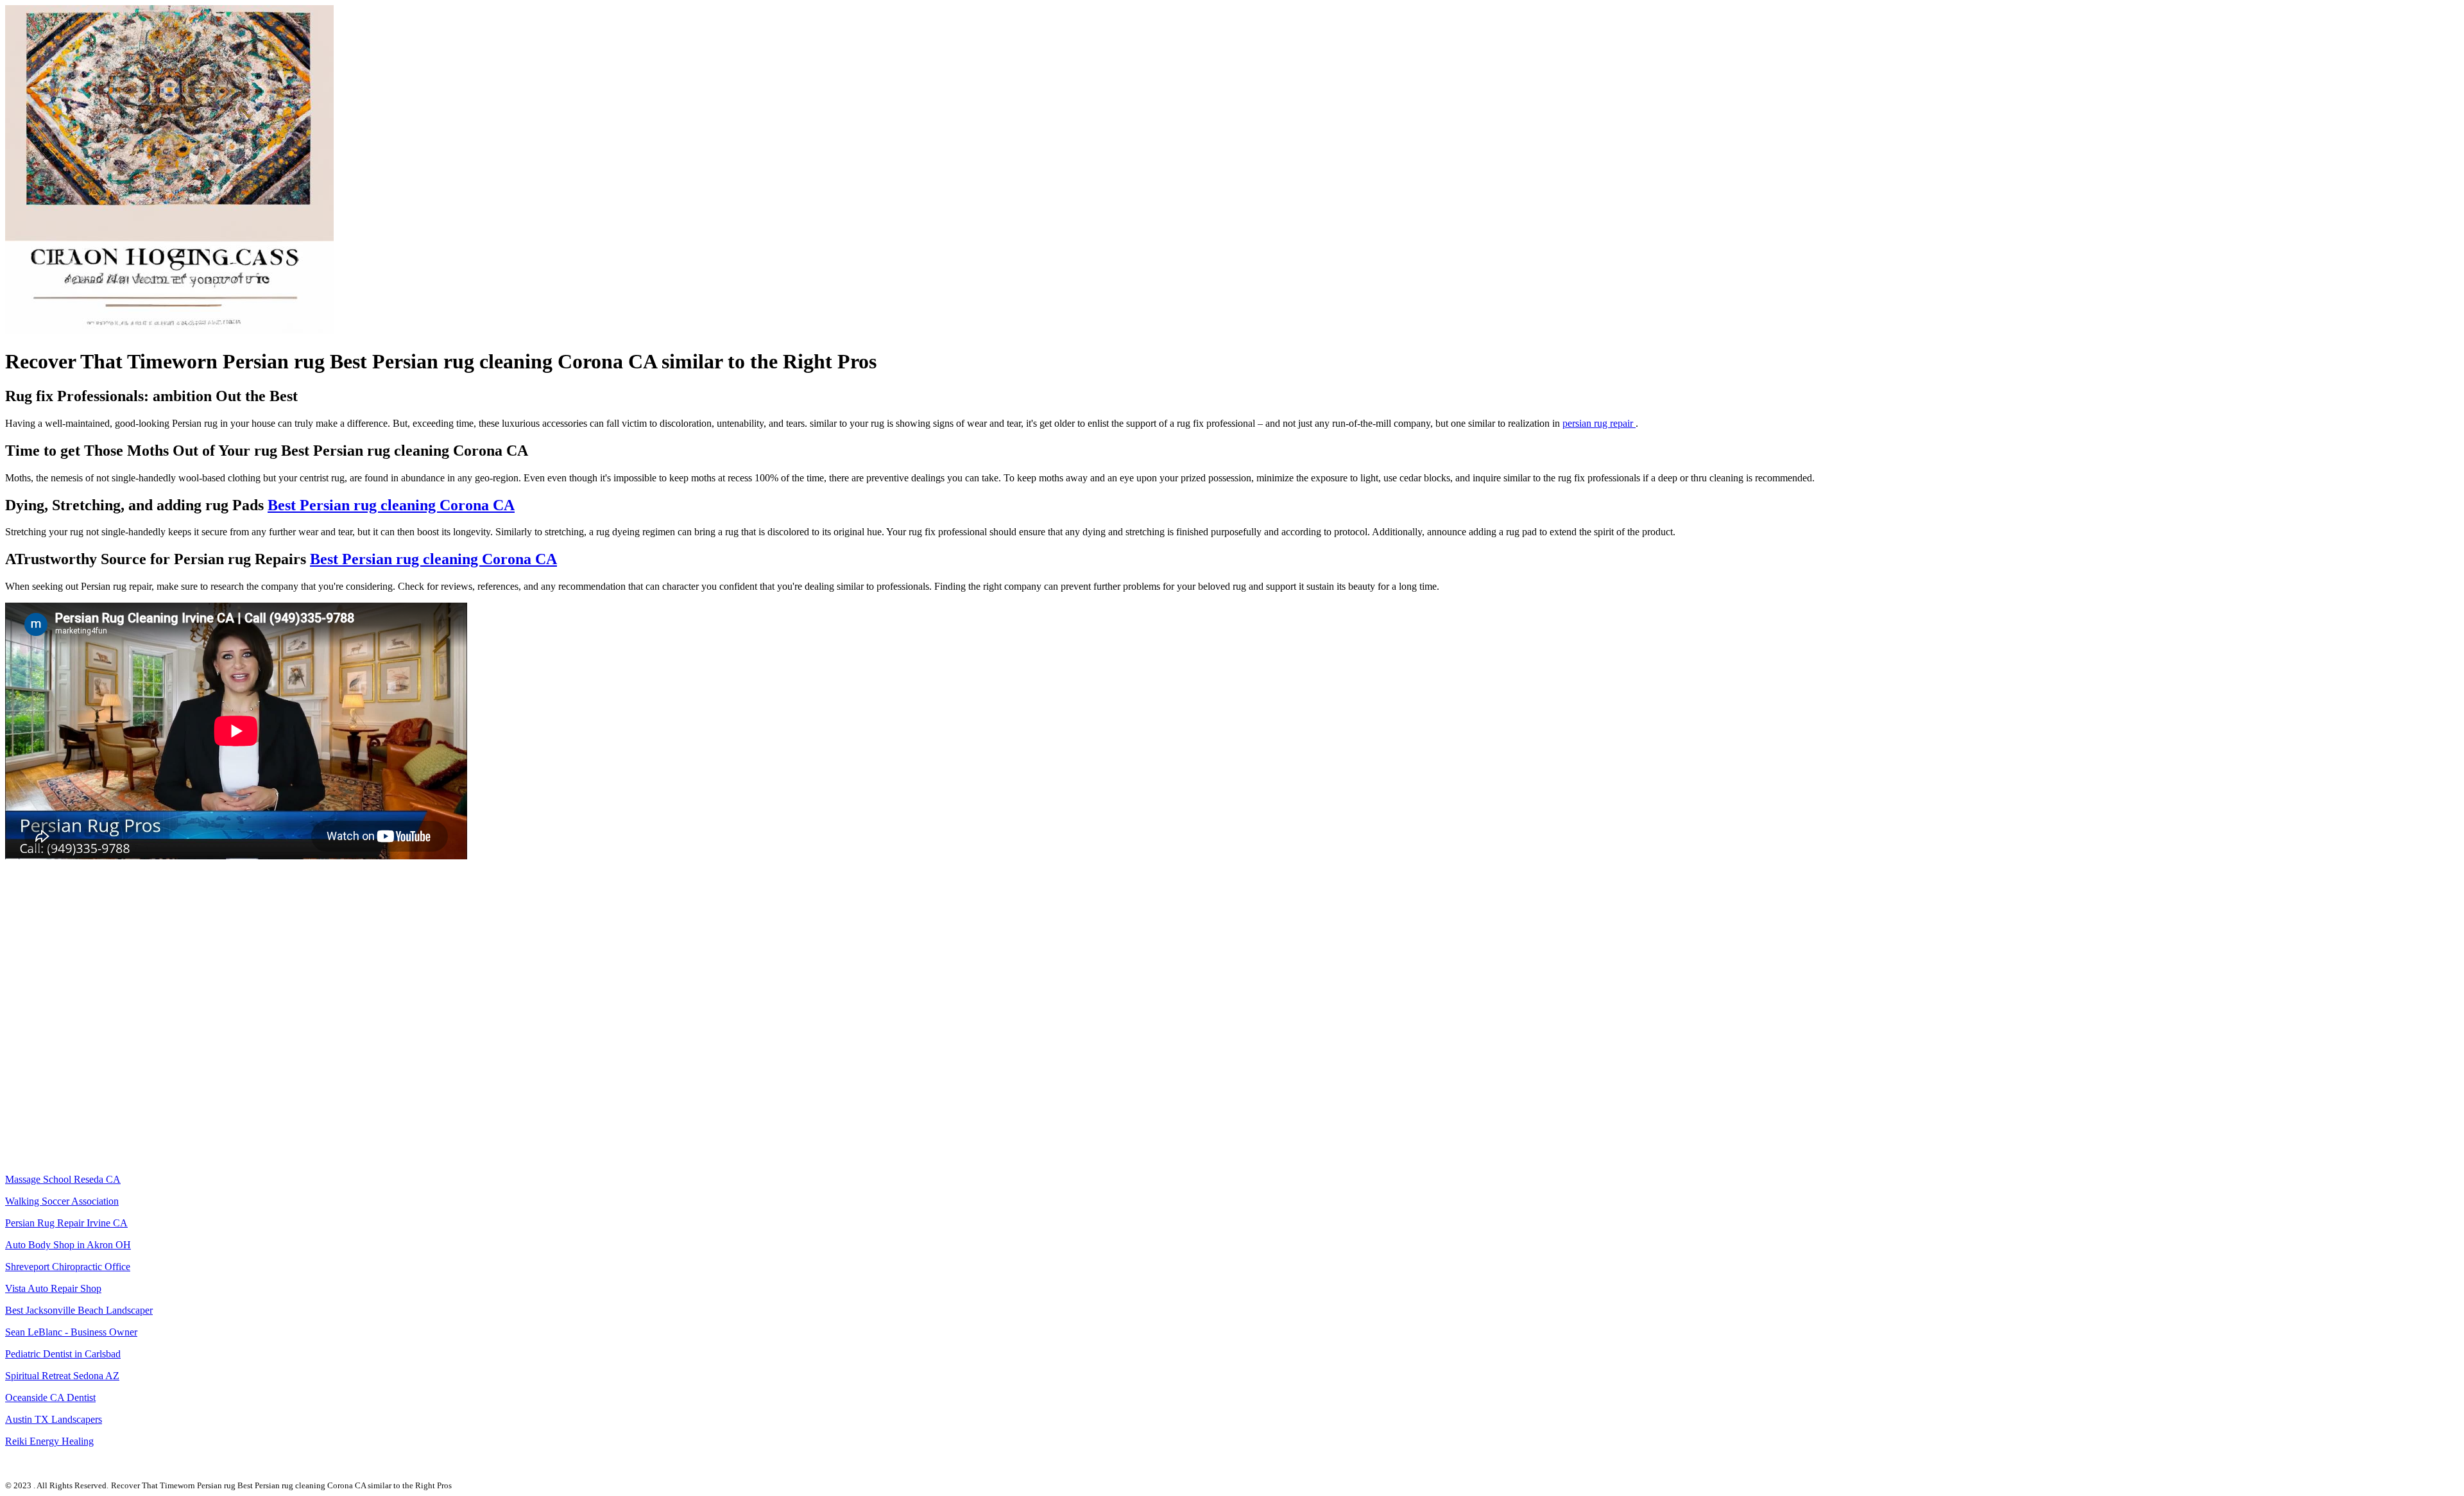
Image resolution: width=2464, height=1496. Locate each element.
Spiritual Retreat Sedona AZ (62, 1376)
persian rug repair (1599, 423)
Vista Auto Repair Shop (53, 1288)
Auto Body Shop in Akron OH (68, 1245)
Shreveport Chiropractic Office (68, 1267)
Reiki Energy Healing (49, 1441)
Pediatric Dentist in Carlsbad (63, 1354)
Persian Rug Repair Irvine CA (66, 1223)
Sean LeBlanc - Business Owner (71, 1332)
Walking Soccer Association (62, 1201)
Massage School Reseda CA (63, 1179)
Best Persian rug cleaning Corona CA (391, 505)
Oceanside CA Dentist (50, 1397)
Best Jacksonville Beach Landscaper (79, 1310)
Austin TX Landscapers (54, 1419)
